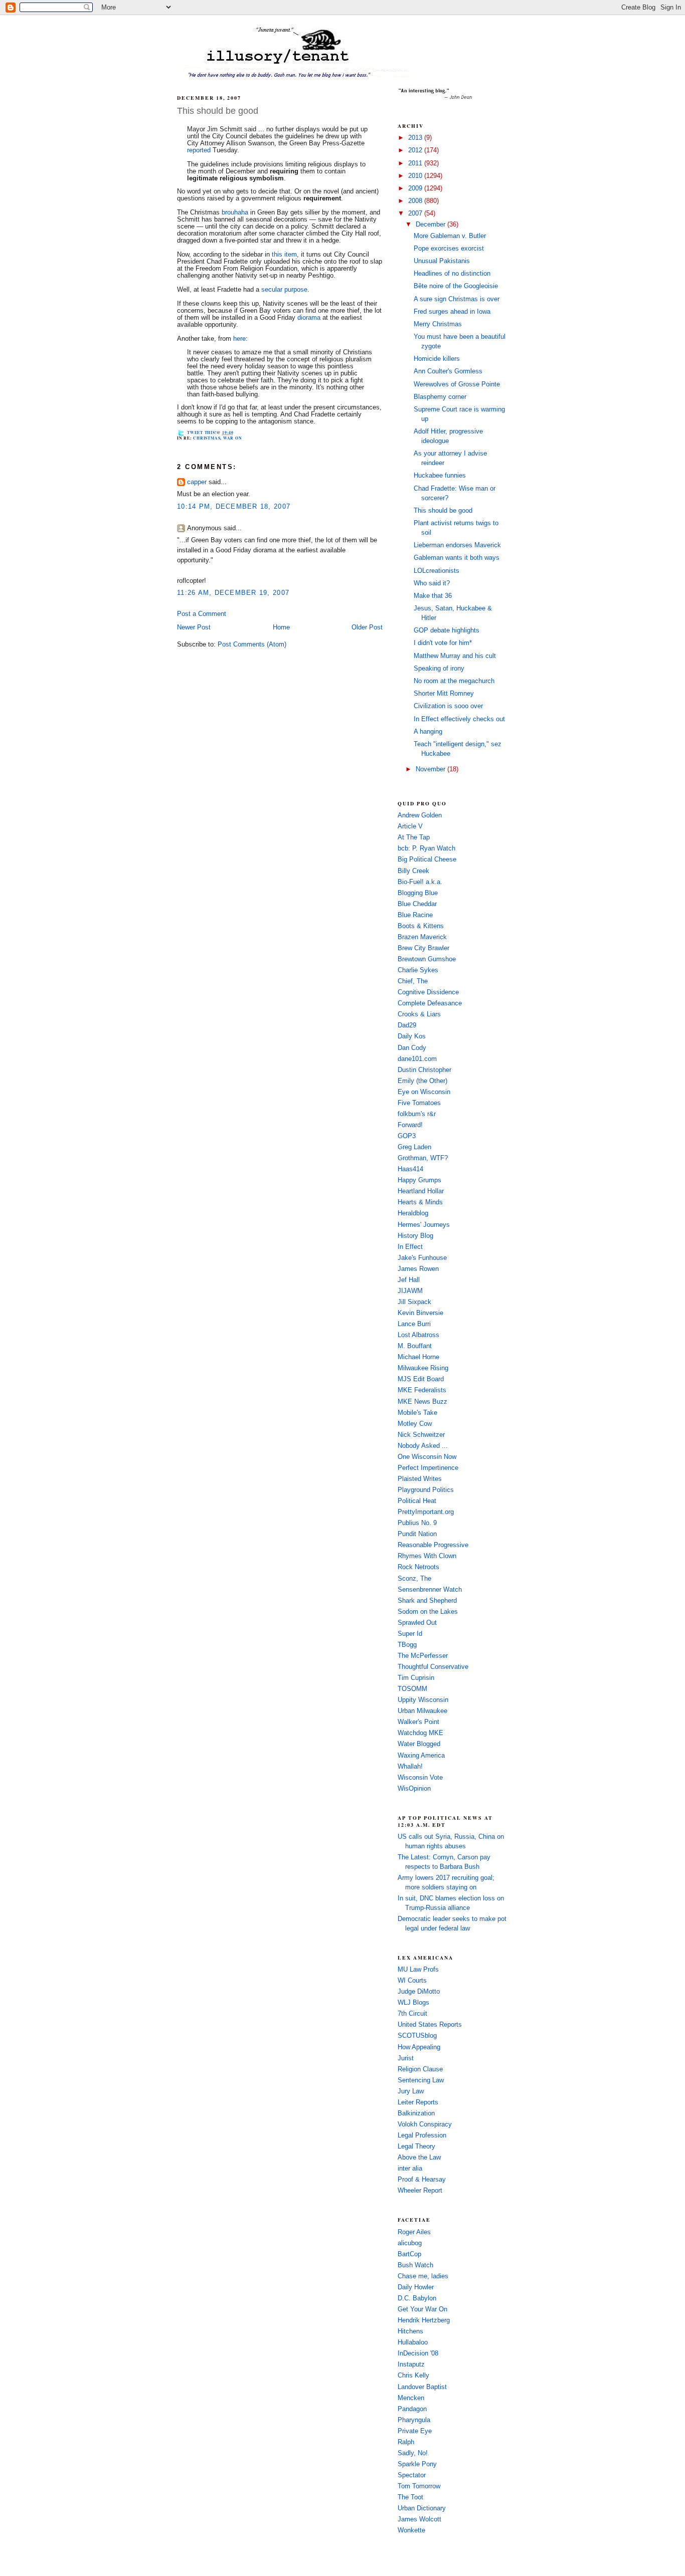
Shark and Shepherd (427, 1601)
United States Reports (430, 2025)
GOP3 (407, 1136)
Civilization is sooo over (448, 706)
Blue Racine (415, 915)
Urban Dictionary (422, 2508)
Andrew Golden (420, 815)
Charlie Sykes (418, 970)
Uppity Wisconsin (423, 1700)
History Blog (415, 1236)
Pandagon (412, 2409)
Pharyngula (414, 2420)
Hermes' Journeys (424, 1225)
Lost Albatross (418, 1335)
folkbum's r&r (417, 1114)
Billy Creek (413, 871)
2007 (416, 213)
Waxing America (421, 1756)
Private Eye (415, 2431)
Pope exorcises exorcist (449, 249)
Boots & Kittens (421, 926)
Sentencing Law (421, 2080)
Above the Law (419, 2158)
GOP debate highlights (447, 630)
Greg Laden (414, 1147)
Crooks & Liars (419, 1014)
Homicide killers (437, 359)
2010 (416, 176)
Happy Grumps (419, 1180)
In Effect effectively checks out (459, 719)
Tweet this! (202, 433)
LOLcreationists (437, 571)
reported (199, 150)
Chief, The (413, 981)
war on (233, 438)
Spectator (412, 2475)
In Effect (410, 1247)
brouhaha (235, 212)
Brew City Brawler (423, 948)
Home (281, 627)
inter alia (410, 2169)
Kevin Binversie (420, 1313)
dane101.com (417, 1059)
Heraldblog (413, 1213)
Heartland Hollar (421, 1191)
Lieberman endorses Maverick (457, 545)
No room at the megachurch (454, 681)
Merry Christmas (438, 324)
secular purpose (284, 290)
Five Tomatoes (419, 1103)
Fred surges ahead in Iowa (452, 312)
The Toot (410, 2497)
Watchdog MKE (420, 1733)
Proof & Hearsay (422, 2180)
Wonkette (411, 2530)
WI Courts (412, 1981)
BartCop (409, 2254)
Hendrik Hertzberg (424, 2320)
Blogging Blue (418, 893)
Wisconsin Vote (420, 1778)
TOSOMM (412, 1689)
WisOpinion (414, 1789)
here (239, 339)
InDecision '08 (418, 2353)
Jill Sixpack (414, 1302)
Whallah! (410, 1767)
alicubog (410, 2243)
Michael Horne (418, 1357)
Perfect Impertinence (428, 1468)
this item (284, 255)
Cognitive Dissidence (428, 992)
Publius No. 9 (417, 1523)
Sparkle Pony (417, 2464)
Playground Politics (426, 1490)
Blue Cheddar (417, 904)
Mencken (411, 2398)
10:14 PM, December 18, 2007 (234, 507)
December (432, 225)
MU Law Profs (418, 1970)
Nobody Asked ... (423, 1446)
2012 (416, 150)
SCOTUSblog (417, 2036)
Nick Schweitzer (421, 1435)
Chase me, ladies (423, 2276)
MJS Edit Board (421, 1379)
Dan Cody (412, 1048)
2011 (416, 163)
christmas (207, 438)
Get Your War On (422, 2309)
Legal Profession (422, 2135)
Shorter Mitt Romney (444, 694)
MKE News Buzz (422, 1402)
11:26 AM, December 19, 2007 (233, 593)
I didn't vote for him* (443, 643)
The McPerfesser (423, 1656)
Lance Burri (414, 1324)
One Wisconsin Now (427, 1457)
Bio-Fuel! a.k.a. (420, 882)
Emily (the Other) (422, 1081)
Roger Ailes (414, 2232)
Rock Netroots (418, 1567)
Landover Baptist (422, 2387)
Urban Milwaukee (422, 1711)
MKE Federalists (422, 1390)
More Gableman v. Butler (450, 236)
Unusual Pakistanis (442, 261)
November (432, 769)
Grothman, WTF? (423, 1158)
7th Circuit (412, 2014)
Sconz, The (414, 1579)
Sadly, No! (413, 2453)
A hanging (428, 732)
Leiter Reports (418, 2102)
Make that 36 (433, 596)
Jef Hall (409, 1280)
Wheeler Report (420, 2191)
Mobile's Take (417, 1413)
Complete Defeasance (430, 1003)
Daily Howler (416, 2287)
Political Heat (417, 1501)
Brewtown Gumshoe (427, 959)
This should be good (218, 111)
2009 (416, 188)
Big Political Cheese (427, 860)
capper (197, 482)
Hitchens (410, 2331)
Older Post (367, 627)
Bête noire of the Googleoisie (456, 286)
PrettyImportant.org (426, 1512)
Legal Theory (416, 2146)
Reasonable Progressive (433, 1545)
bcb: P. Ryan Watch (426, 848)
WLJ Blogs (413, 2003)
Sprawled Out (417, 1623)
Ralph (406, 2442)
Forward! (410, 1125)
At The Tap (414, 837)
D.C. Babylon (417, 2298)
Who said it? (432, 583)
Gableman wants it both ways (457, 558)
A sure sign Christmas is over (457, 299)
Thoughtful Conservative (433, 1667)
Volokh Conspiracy (425, 2124)
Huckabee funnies (440, 476)
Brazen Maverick (422, 937)
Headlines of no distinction (452, 274)
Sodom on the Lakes (428, 1612)
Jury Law (411, 2091)
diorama (309, 318)
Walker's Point (418, 1722)
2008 (416, 201)
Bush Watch (415, 2265)
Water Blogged (419, 1744)
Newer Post (194, 627)
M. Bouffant (415, 1346)
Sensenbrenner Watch (430, 1590)
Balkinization (416, 2113)
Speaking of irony (439, 669)
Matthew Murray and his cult (455, 656)
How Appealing (419, 2047)
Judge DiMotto (419, 1992)
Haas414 (410, 1169)
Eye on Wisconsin (424, 1092)
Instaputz (411, 2365)
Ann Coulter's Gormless (448, 371)
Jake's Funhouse (422, 1258)
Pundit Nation (417, 1534)
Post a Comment (202, 614)
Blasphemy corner (440, 397)
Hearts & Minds (420, 1202)
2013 (416, 138)
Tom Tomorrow (419, 2486)
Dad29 (407, 1025)
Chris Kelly (413, 2376)
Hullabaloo (413, 2342)
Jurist (406, 2058)
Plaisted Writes (420, 1479)
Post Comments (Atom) (252, 645)
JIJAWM (410, 1291)
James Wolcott (419, 2519)
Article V (410, 826)
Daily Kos (412, 1036)
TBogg (407, 1645)
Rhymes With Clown (427, 1556)
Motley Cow (415, 1424)
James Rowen (418, 1269)
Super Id (410, 1634)
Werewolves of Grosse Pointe (457, 384)
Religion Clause (420, 2069)
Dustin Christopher (424, 1070)
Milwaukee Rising (423, 1368)
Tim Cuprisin (416, 1678)
